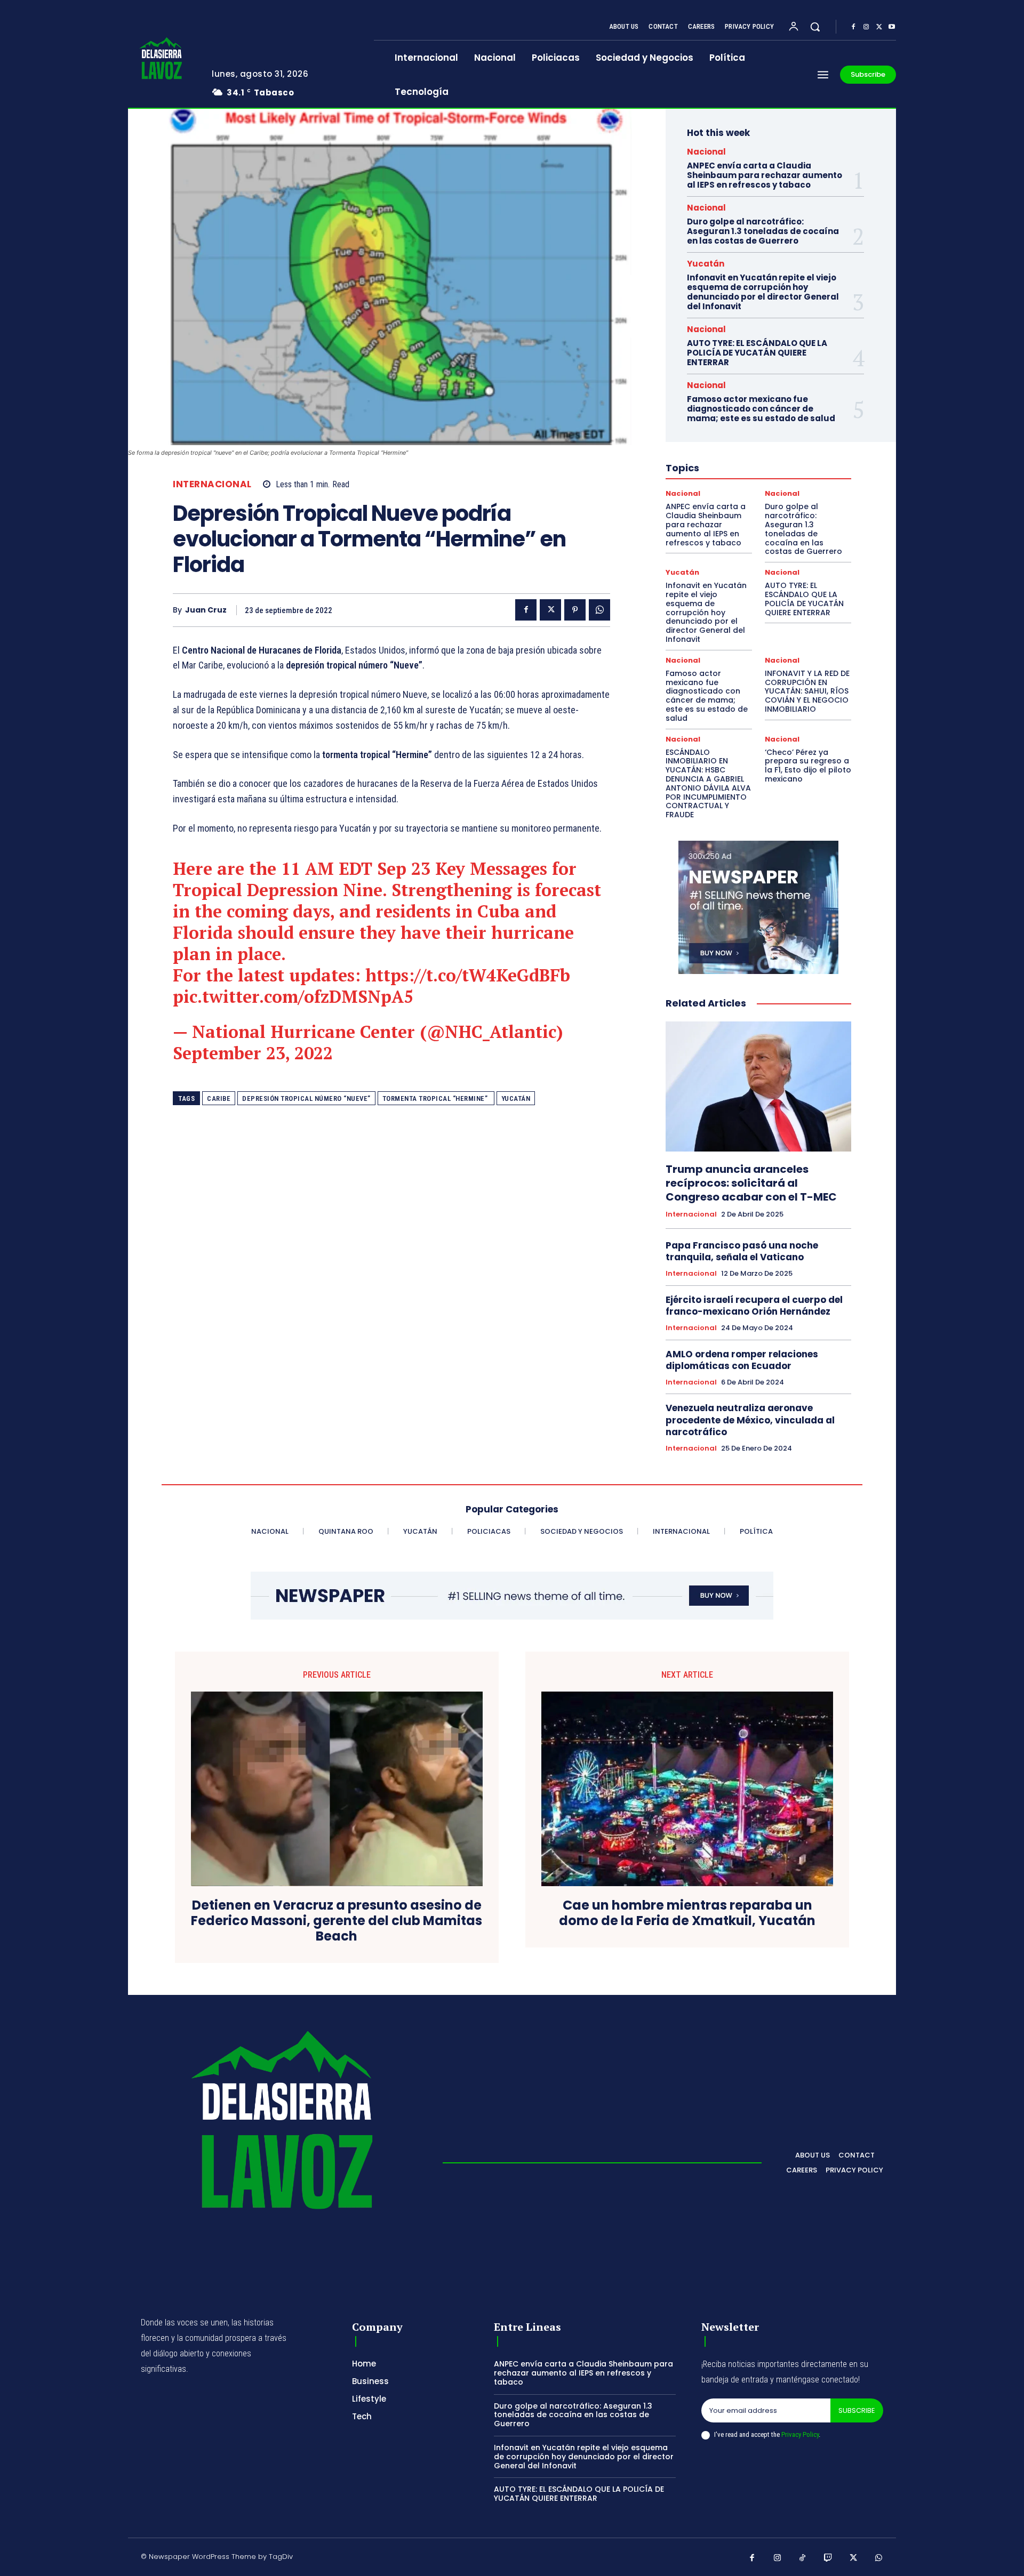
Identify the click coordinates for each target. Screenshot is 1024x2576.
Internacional (212, 484)
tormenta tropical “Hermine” (436, 1098)
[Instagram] (866, 27)
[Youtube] (892, 27)
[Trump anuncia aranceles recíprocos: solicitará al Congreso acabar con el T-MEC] (758, 1086)
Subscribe (857, 2410)
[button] (815, 27)
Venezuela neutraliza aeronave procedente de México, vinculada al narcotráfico (750, 1420)
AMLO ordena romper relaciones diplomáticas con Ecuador (742, 1360)
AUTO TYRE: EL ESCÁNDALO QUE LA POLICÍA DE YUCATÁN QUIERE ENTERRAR (757, 353)
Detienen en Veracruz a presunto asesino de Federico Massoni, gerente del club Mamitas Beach (337, 1921)
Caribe (219, 1098)
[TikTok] (803, 2558)
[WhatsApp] (599, 610)
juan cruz (206, 610)
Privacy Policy (800, 2434)
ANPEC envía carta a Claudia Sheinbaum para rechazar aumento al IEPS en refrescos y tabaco (765, 175)
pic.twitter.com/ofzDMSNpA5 (293, 996)
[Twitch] (828, 2558)
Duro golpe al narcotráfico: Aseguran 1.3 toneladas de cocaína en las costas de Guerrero (763, 231)
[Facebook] (853, 27)
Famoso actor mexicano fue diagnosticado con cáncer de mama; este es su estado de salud (761, 409)
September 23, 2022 (253, 1053)
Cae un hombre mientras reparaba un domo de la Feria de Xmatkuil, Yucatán (687, 1913)
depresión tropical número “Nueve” (306, 1098)
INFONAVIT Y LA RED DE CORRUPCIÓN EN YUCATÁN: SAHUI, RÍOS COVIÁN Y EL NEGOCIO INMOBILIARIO (807, 691)
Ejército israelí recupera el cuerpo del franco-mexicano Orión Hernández (754, 1306)
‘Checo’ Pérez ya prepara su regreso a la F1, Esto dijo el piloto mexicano (808, 766)
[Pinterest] (575, 610)
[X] (879, 27)
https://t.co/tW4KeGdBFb (468, 975)
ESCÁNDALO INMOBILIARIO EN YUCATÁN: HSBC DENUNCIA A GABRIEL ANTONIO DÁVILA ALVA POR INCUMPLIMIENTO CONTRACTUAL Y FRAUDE (708, 784)
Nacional (706, 152)
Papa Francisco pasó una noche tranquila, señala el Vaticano (742, 1251)
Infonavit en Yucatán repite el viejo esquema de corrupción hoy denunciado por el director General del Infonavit (763, 292)
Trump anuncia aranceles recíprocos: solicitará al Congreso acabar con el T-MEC (751, 1183)
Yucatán (516, 1098)
